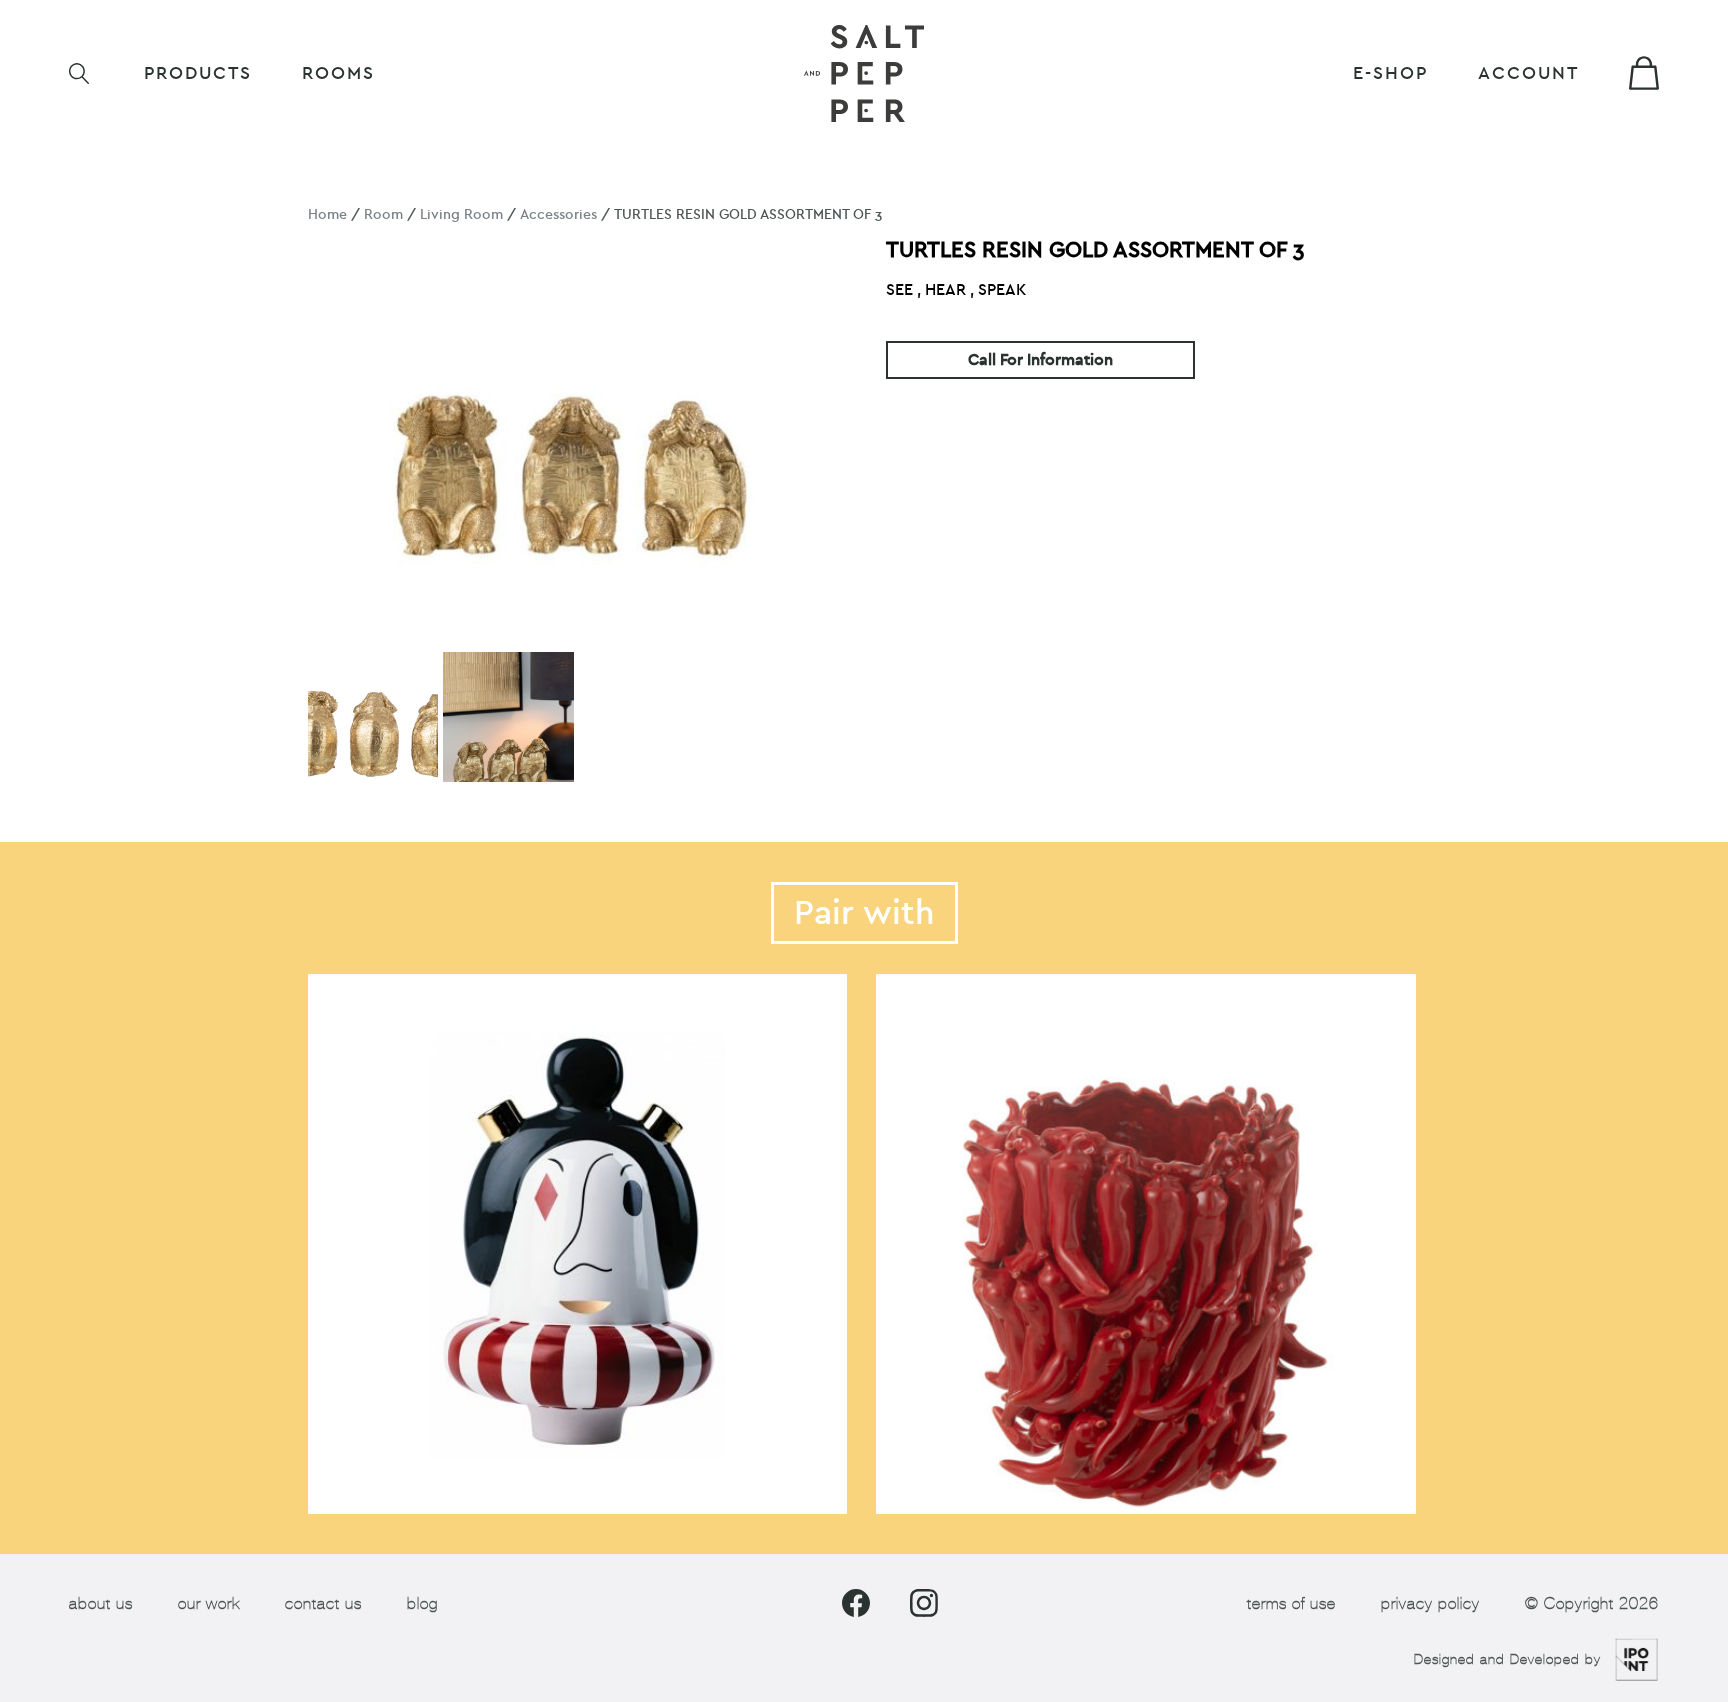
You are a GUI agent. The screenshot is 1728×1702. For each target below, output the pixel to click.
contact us (323, 1603)
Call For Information (1040, 360)
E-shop (1390, 73)
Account (1528, 73)
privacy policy (1430, 1603)
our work (209, 1603)
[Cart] (1644, 73)
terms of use (1291, 1603)
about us (101, 1603)
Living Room (461, 214)
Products (198, 73)
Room (383, 214)
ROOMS (338, 73)
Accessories (558, 214)
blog (422, 1603)
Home (327, 214)
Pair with (864, 913)
